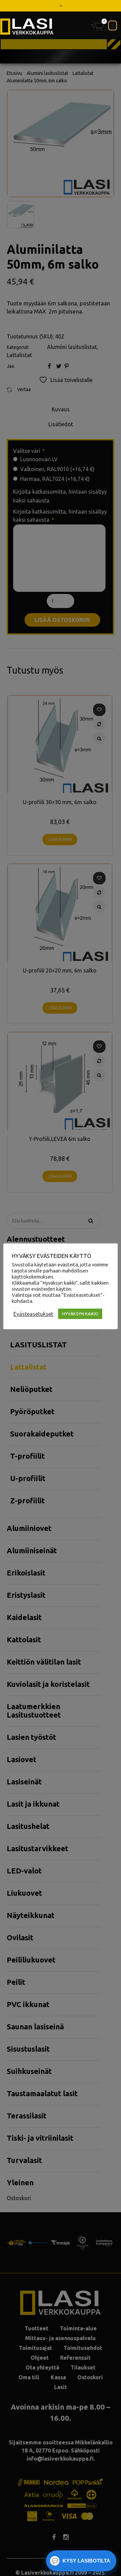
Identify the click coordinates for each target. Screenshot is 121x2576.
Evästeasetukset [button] (33, 1314)
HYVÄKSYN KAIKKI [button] (80, 1314)
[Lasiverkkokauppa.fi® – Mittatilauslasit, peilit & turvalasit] (27, 26)
